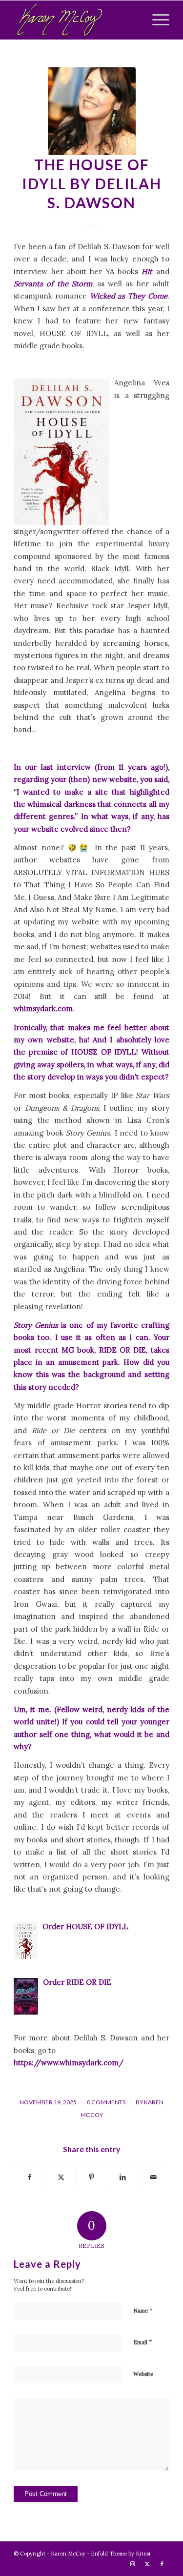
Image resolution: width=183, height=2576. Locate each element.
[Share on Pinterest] (92, 2177)
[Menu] (156, 20)
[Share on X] (61, 2177)
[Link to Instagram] (133, 2564)
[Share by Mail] (154, 2177)
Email (143, 2342)
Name (143, 2310)
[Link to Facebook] (162, 2564)
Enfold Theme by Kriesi (121, 2554)
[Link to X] (147, 2564)
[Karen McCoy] (76, 20)
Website (143, 2374)
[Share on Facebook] (30, 2177)
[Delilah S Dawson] (92, 111)
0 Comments (106, 2102)
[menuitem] (156, 20)
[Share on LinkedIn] (122, 2177)
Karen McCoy (68, 2554)
